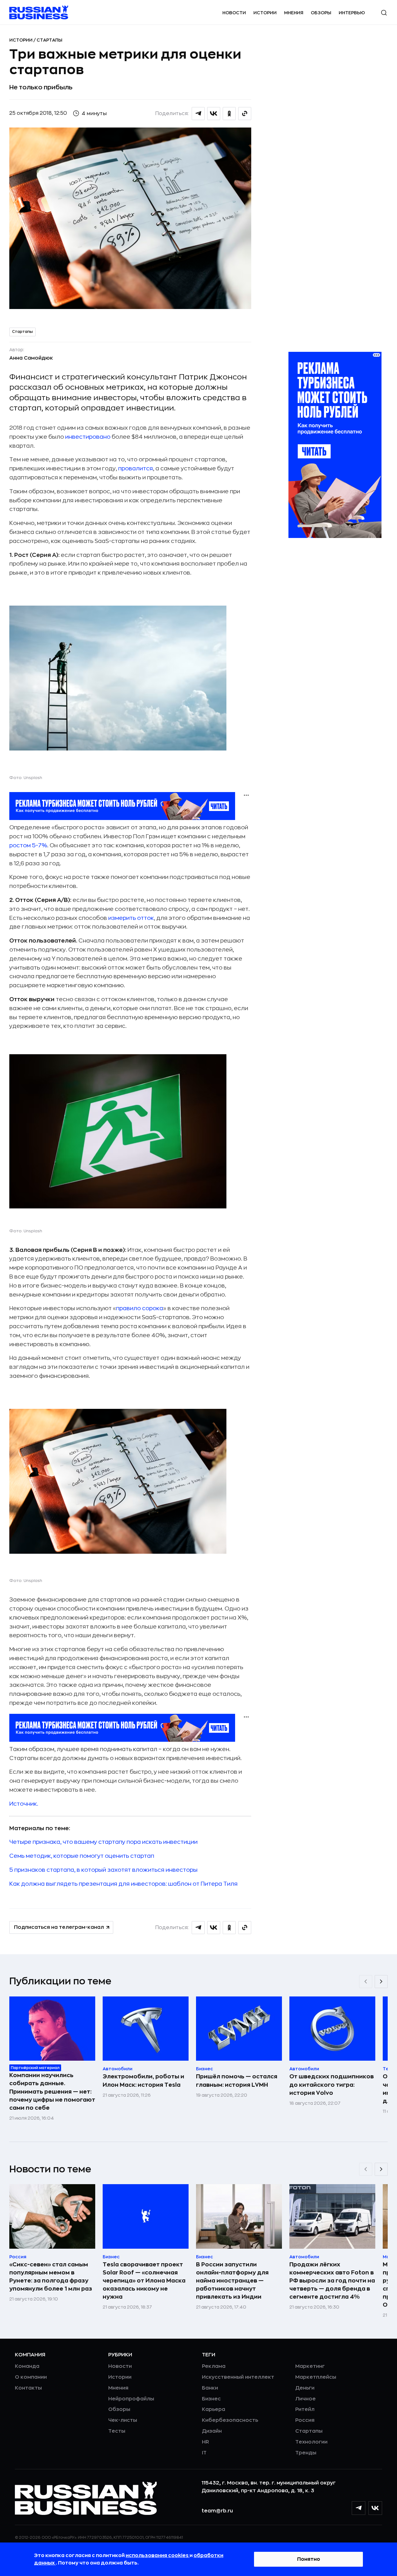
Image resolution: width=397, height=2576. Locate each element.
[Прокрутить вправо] (381, 1982)
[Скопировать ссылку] (245, 114)
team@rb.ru (217, 2511)
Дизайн (212, 2431)
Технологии (311, 2442)
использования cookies (158, 2556)
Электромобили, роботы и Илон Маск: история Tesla (143, 2081)
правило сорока (140, 1308)
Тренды (306, 2453)
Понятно (309, 2559)
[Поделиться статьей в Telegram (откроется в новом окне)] (198, 114)
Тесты (117, 2431)
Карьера (214, 2409)
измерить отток (131, 918)
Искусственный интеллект (238, 2377)
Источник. (24, 1804)
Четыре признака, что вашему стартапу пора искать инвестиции (103, 1842)
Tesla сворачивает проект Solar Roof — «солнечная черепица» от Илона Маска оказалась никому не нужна (144, 2281)
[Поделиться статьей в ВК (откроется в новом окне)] (214, 114)
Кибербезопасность (230, 2420)
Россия (305, 2420)
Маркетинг (310, 2366)
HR (205, 2442)
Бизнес (211, 2399)
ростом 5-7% (28, 845)
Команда (27, 2366)
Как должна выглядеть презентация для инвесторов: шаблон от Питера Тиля (123, 1884)
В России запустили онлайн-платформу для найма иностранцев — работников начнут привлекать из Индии (232, 2281)
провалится (136, 468)
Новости (234, 13)
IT (204, 2453)
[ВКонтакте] (375, 2508)
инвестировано (88, 437)
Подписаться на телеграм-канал (59, 1927)
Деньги (305, 2388)
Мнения (294, 13)
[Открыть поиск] (384, 13)
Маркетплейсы (316, 2377)
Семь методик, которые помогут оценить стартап (82, 1856)
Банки (210, 2388)
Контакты (28, 2388)
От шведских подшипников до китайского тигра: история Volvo (332, 2085)
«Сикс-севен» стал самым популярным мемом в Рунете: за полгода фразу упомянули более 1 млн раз (51, 2277)
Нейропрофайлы (131, 2399)
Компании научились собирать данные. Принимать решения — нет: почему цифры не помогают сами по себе (52, 2091)
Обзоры (321, 13)
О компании (31, 2377)
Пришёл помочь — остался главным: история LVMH (237, 2081)
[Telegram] (359, 2508)
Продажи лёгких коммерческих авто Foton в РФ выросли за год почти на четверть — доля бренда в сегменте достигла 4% (332, 2281)
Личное (306, 2399)
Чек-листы (123, 2420)
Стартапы (49, 40)
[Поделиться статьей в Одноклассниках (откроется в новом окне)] (229, 114)
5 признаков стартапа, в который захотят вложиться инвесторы (103, 1870)
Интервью (352, 13)
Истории (265, 13)
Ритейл (305, 2409)
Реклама (214, 2366)
